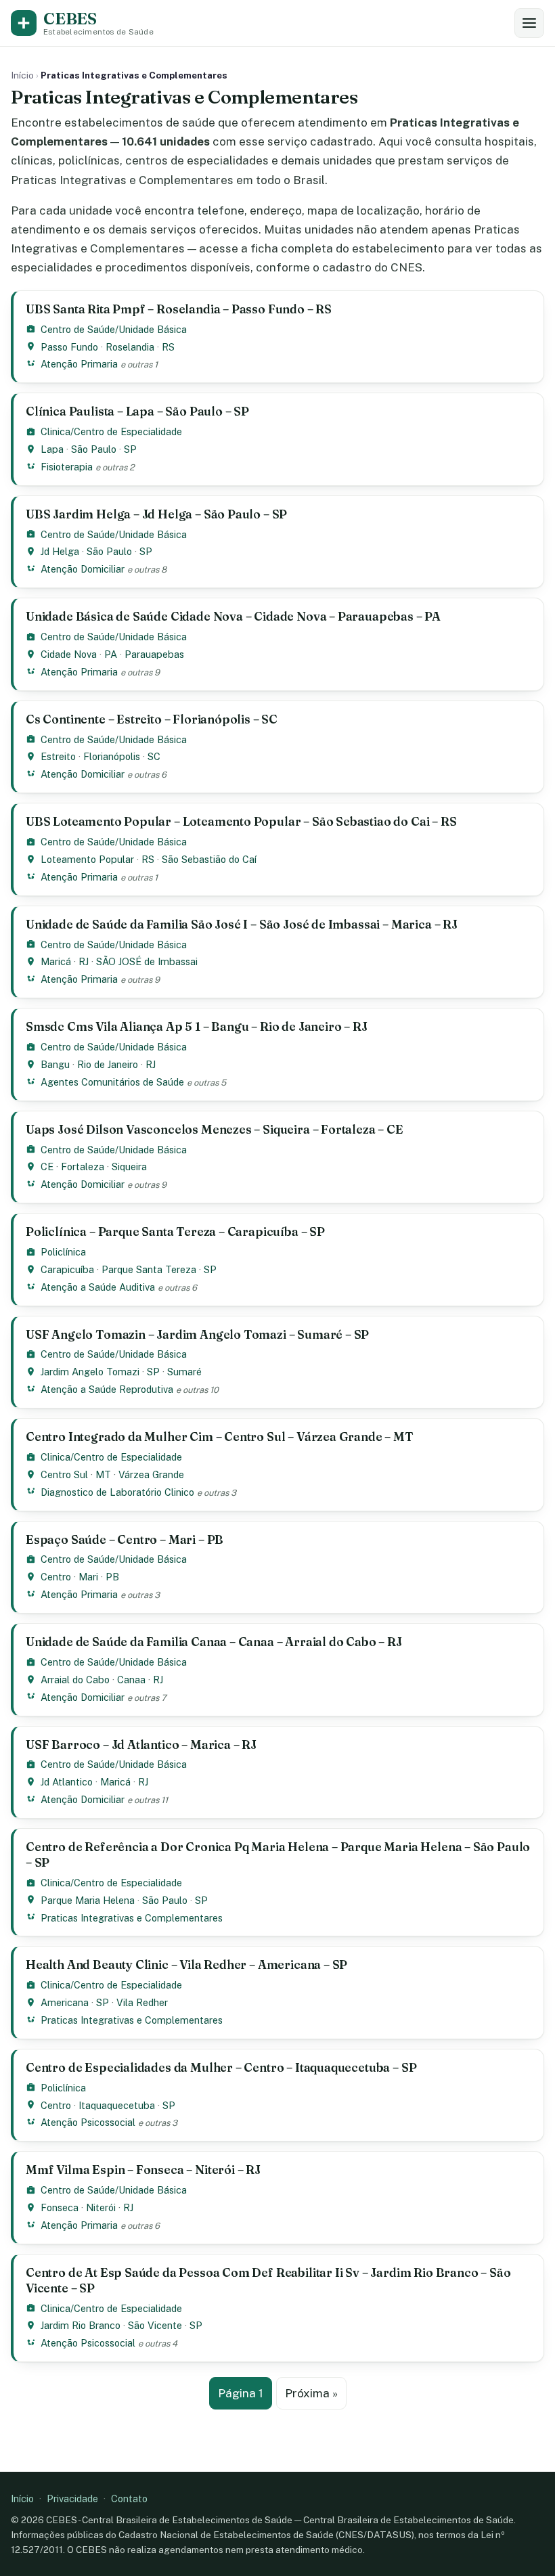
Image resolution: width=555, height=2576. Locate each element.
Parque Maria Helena (88, 1900)
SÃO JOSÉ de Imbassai (147, 961)
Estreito (58, 756)
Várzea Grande (151, 1474)
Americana (65, 2002)
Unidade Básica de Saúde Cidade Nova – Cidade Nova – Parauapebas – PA (233, 616)
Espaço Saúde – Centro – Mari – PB (125, 1539)
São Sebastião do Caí (209, 859)
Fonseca (60, 2207)
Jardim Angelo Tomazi (90, 1372)
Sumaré (184, 1372)
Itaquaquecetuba (117, 2105)
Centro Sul (64, 1474)
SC (154, 756)
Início (22, 75)
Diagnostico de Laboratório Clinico (117, 1492)
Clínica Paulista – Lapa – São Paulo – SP (137, 411)
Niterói (101, 2207)
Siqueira (129, 1167)
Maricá (56, 961)
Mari (88, 1577)
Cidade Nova (69, 654)
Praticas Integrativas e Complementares (132, 1918)
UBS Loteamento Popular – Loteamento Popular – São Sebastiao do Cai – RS (241, 821)
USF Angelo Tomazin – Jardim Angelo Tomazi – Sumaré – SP (197, 1334)
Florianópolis (112, 756)
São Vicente (155, 2325)
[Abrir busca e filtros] (529, 23)
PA (111, 654)
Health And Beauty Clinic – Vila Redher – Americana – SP (186, 1964)
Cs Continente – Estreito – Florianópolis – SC (152, 719)
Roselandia (130, 347)
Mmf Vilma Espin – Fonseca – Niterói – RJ (143, 2170)
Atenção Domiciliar (83, 569)
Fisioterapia (67, 467)
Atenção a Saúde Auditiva (98, 1287)
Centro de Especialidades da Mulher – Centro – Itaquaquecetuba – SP (221, 2067)
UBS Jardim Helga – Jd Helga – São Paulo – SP (156, 514)
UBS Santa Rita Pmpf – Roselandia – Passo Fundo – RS (179, 309)
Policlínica (63, 1252)
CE (47, 1167)
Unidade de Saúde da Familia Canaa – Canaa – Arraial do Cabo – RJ (214, 1642)
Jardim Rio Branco (81, 2325)
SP (130, 449)
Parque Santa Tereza (149, 1269)
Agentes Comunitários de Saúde (112, 1082)
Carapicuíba (67, 1269)
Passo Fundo (69, 347)
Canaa (131, 1680)
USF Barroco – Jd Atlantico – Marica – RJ (141, 1745)
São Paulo (94, 449)
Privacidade (72, 2499)
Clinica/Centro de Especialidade (111, 431)
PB (112, 1577)
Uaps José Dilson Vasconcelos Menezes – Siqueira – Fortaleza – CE (215, 1129)
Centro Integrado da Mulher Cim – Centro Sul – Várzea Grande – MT (220, 1437)
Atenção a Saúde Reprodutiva (107, 1389)
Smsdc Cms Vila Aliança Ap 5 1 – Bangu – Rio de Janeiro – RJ (197, 1026)
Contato (129, 2499)
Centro (56, 1577)
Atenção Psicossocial (88, 2122)
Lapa (52, 449)
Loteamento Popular (87, 859)
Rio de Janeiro (108, 1064)
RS (168, 347)
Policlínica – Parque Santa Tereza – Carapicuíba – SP (175, 1231)
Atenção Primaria (79, 364)
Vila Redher (142, 2002)
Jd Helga (60, 551)
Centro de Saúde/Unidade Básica (114, 329)
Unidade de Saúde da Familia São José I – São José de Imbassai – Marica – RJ (242, 924)
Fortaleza (83, 1167)
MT (103, 1474)
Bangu (55, 1064)
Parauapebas (154, 654)
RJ (84, 961)
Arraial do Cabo (75, 1680)
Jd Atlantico (67, 1782)
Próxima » (311, 2393)
